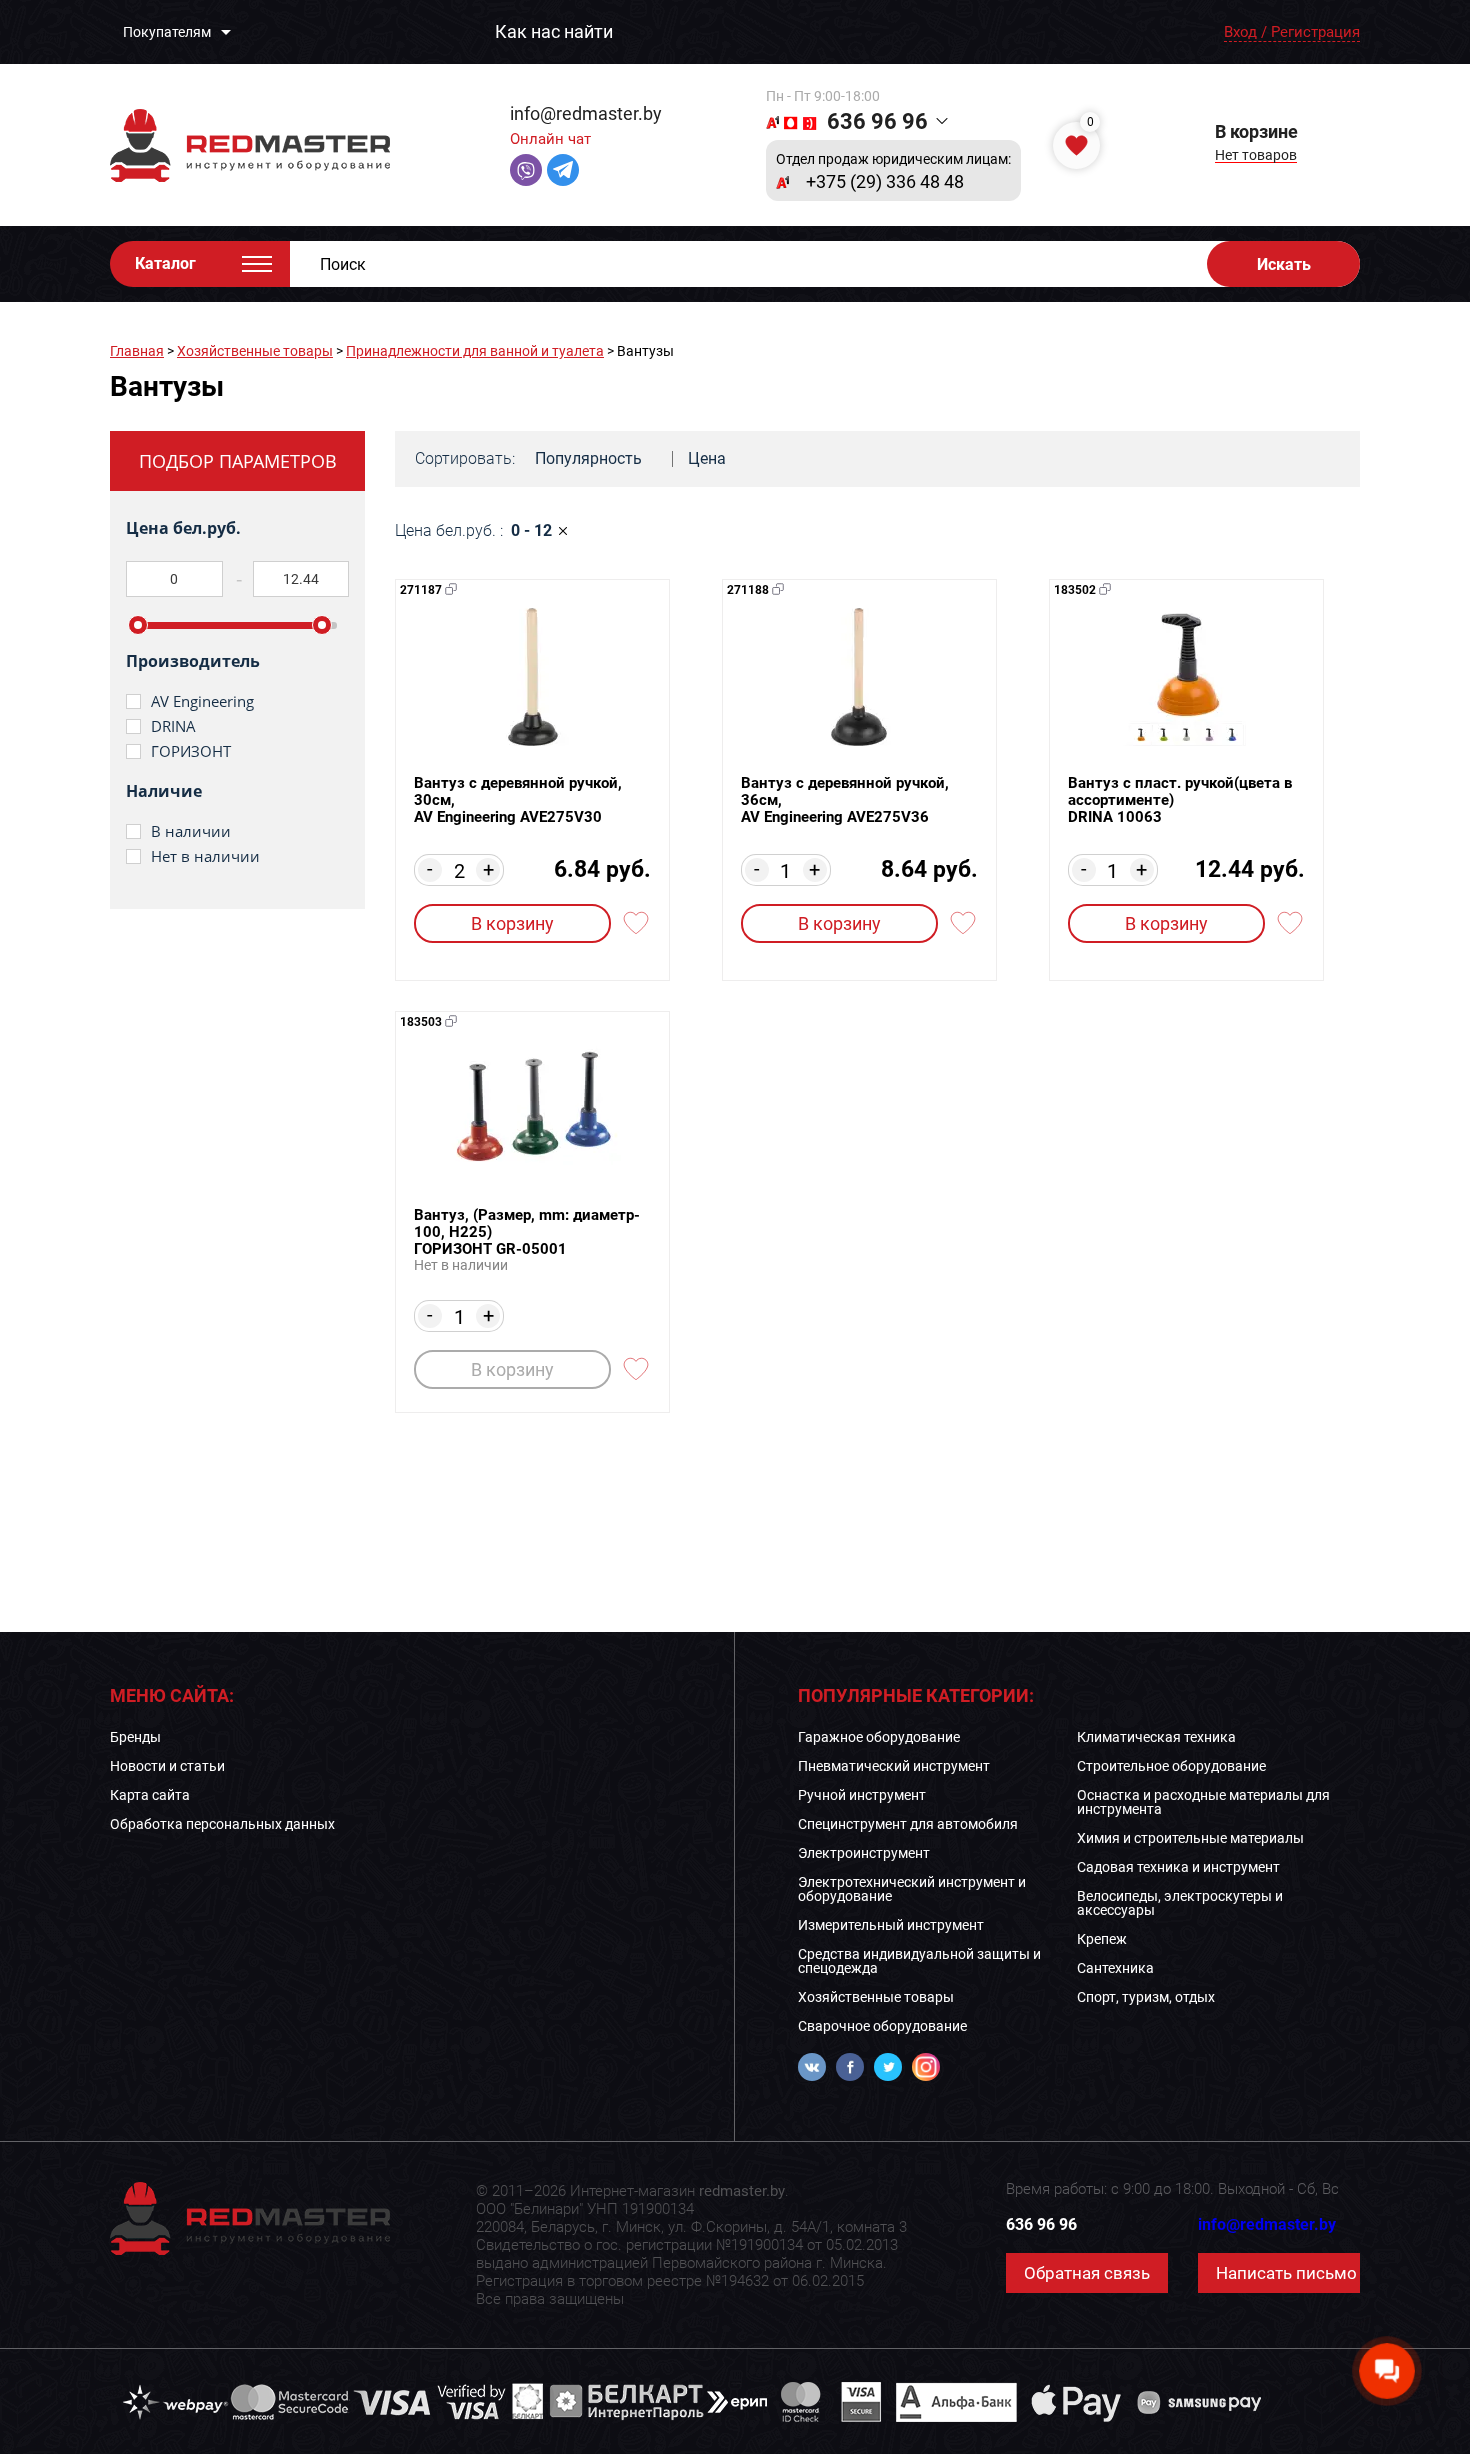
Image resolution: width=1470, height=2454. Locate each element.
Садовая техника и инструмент (1178, 1867)
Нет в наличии (205, 856)
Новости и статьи (167, 1766)
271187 (421, 590)
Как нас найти (554, 32)
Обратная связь (1087, 2273)
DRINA (173, 726)
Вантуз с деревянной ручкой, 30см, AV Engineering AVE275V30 (518, 800)
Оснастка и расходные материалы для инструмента (1203, 1802)
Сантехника (1115, 1968)
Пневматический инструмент (894, 1766)
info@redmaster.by (586, 113)
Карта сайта (150, 1795)
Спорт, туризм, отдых (1146, 1997)
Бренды (135, 1737)
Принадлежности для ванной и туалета (475, 351)
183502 (1075, 590)
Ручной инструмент (862, 1795)
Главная (137, 351)
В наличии (191, 831)
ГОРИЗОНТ (191, 751)
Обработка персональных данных (222, 1824)
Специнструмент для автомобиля (908, 1824)
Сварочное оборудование (882, 2026)
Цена (707, 458)
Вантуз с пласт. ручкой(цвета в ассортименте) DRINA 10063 (1180, 800)
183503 (421, 1022)
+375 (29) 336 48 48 (885, 182)
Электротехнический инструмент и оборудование (912, 1889)
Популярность (588, 458)
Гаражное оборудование (879, 1737)
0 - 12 (531, 531)
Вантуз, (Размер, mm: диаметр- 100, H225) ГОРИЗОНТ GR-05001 (527, 1232)
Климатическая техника (1156, 1737)
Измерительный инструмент (891, 1925)
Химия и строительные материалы (1190, 1838)
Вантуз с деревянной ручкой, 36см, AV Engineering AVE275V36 (845, 800)
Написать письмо (1286, 2273)
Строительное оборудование (1171, 1766)
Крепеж (1102, 1939)
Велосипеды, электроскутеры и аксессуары (1180, 1903)
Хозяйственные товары (255, 351)
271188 (748, 590)
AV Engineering (202, 701)
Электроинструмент (864, 1853)
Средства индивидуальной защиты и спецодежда (919, 1961)
